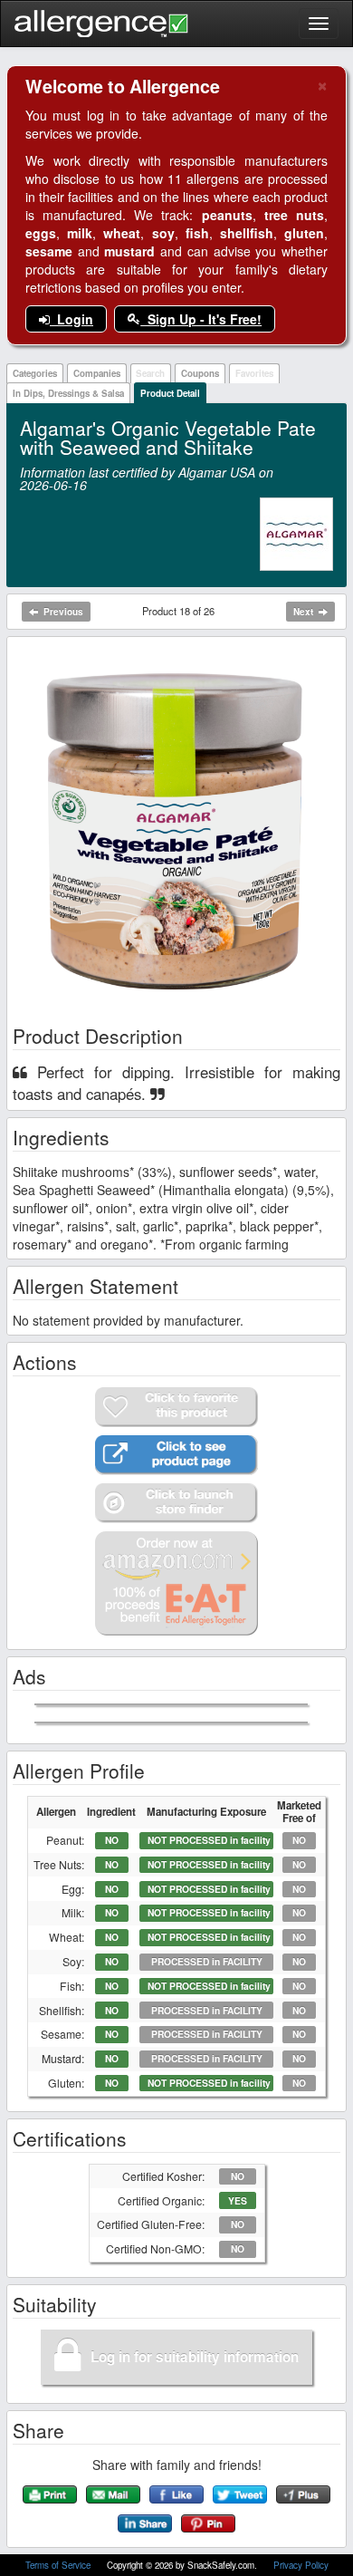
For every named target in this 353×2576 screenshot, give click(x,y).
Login (72, 319)
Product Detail (170, 393)
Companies (97, 373)
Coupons (200, 373)
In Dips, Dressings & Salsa (68, 393)
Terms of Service (59, 2565)
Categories (35, 373)
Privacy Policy (301, 2565)
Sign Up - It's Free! (201, 319)
